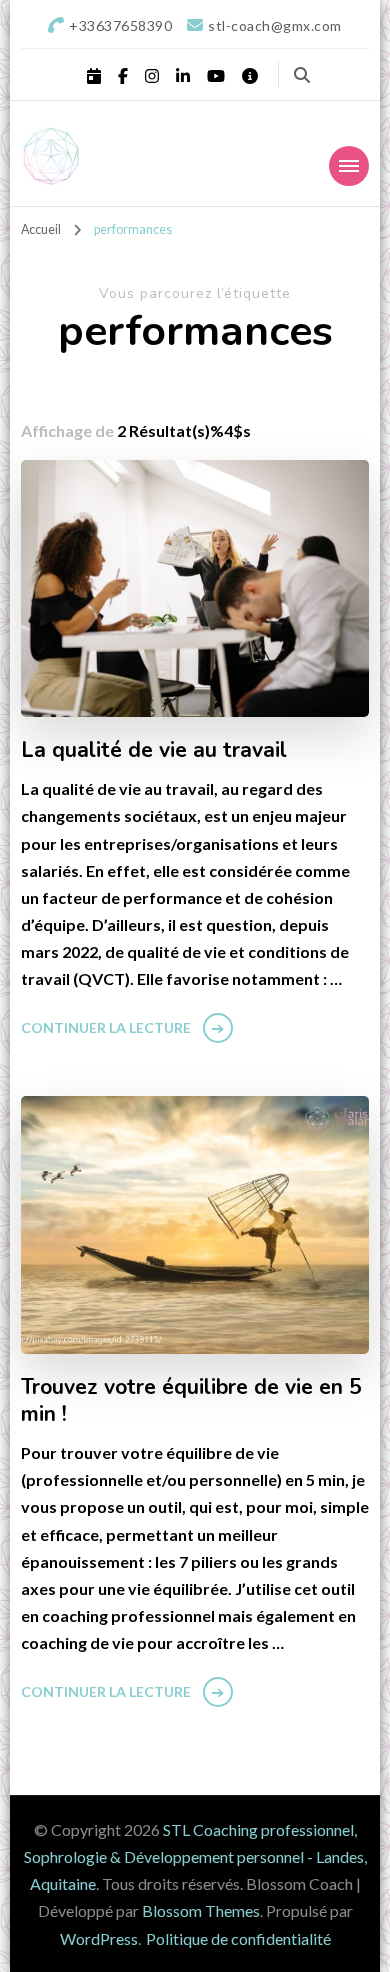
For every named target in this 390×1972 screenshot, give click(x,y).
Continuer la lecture (106, 1027)
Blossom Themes (201, 1910)
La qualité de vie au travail (154, 751)
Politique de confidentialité (238, 1938)
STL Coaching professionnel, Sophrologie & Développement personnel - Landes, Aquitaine (195, 1856)
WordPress (99, 1938)
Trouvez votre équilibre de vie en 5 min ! (191, 1401)
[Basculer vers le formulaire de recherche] (302, 75)
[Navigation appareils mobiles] (349, 166)
